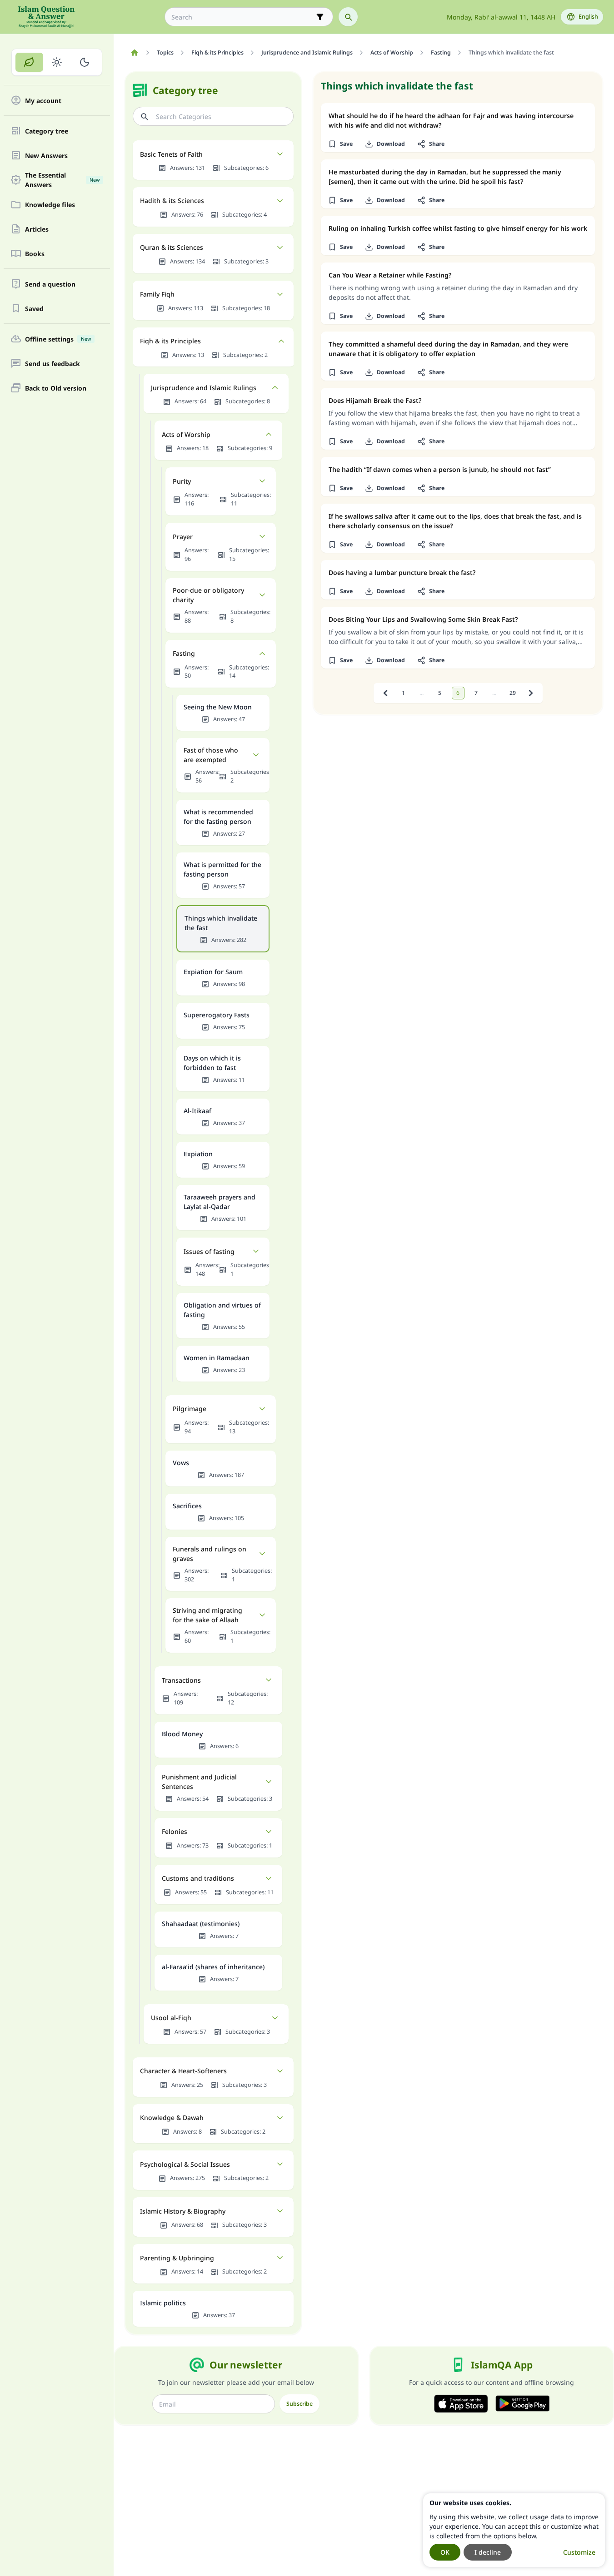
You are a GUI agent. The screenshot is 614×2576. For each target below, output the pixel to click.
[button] (340, 144)
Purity (182, 481)
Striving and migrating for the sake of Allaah (207, 1615)
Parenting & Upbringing (177, 2258)
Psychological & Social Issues (185, 2164)
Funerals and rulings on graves (210, 1554)
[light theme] (57, 62)
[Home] (134, 53)
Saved (34, 309)
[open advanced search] (320, 17)
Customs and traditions (198, 1878)
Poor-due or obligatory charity (208, 595)
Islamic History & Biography (183, 2211)
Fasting (184, 653)
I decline (488, 2552)
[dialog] (514, 2530)
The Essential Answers (62, 180)
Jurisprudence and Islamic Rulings (204, 388)
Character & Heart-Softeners (183, 2071)
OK (445, 2552)
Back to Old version (56, 388)
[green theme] (29, 62)
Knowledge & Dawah (172, 2118)
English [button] (588, 17)
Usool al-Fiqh (171, 2018)
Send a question (50, 284)
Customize (579, 2552)
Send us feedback (52, 364)
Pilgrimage (190, 1409)
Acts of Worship (186, 434)
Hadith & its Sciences (172, 201)
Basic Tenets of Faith (171, 154)
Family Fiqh (157, 294)
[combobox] (242, 17)
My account (43, 101)
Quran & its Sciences (172, 247)
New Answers (46, 156)
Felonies (175, 1831)
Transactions (181, 1680)
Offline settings (58, 339)
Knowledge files (50, 205)
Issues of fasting (209, 1251)
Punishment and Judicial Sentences (199, 1782)
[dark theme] (84, 62)
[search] (348, 17)
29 (513, 693)
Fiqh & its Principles (170, 341)
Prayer (183, 537)
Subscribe (300, 2404)
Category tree (47, 131)
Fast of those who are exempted (211, 755)
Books (35, 254)
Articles (37, 229)
